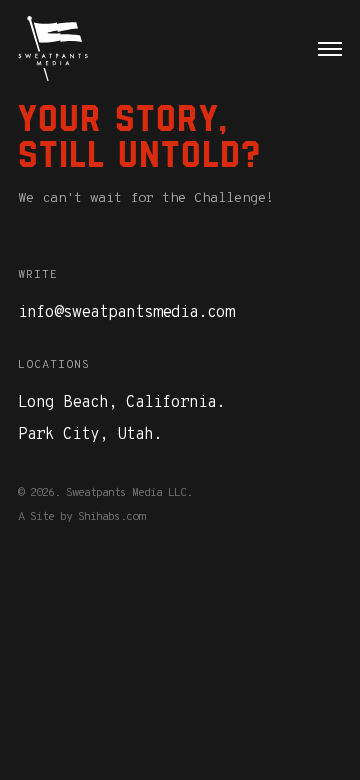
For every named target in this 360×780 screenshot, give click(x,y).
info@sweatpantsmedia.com (126, 313)
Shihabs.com (111, 517)
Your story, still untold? (139, 136)
